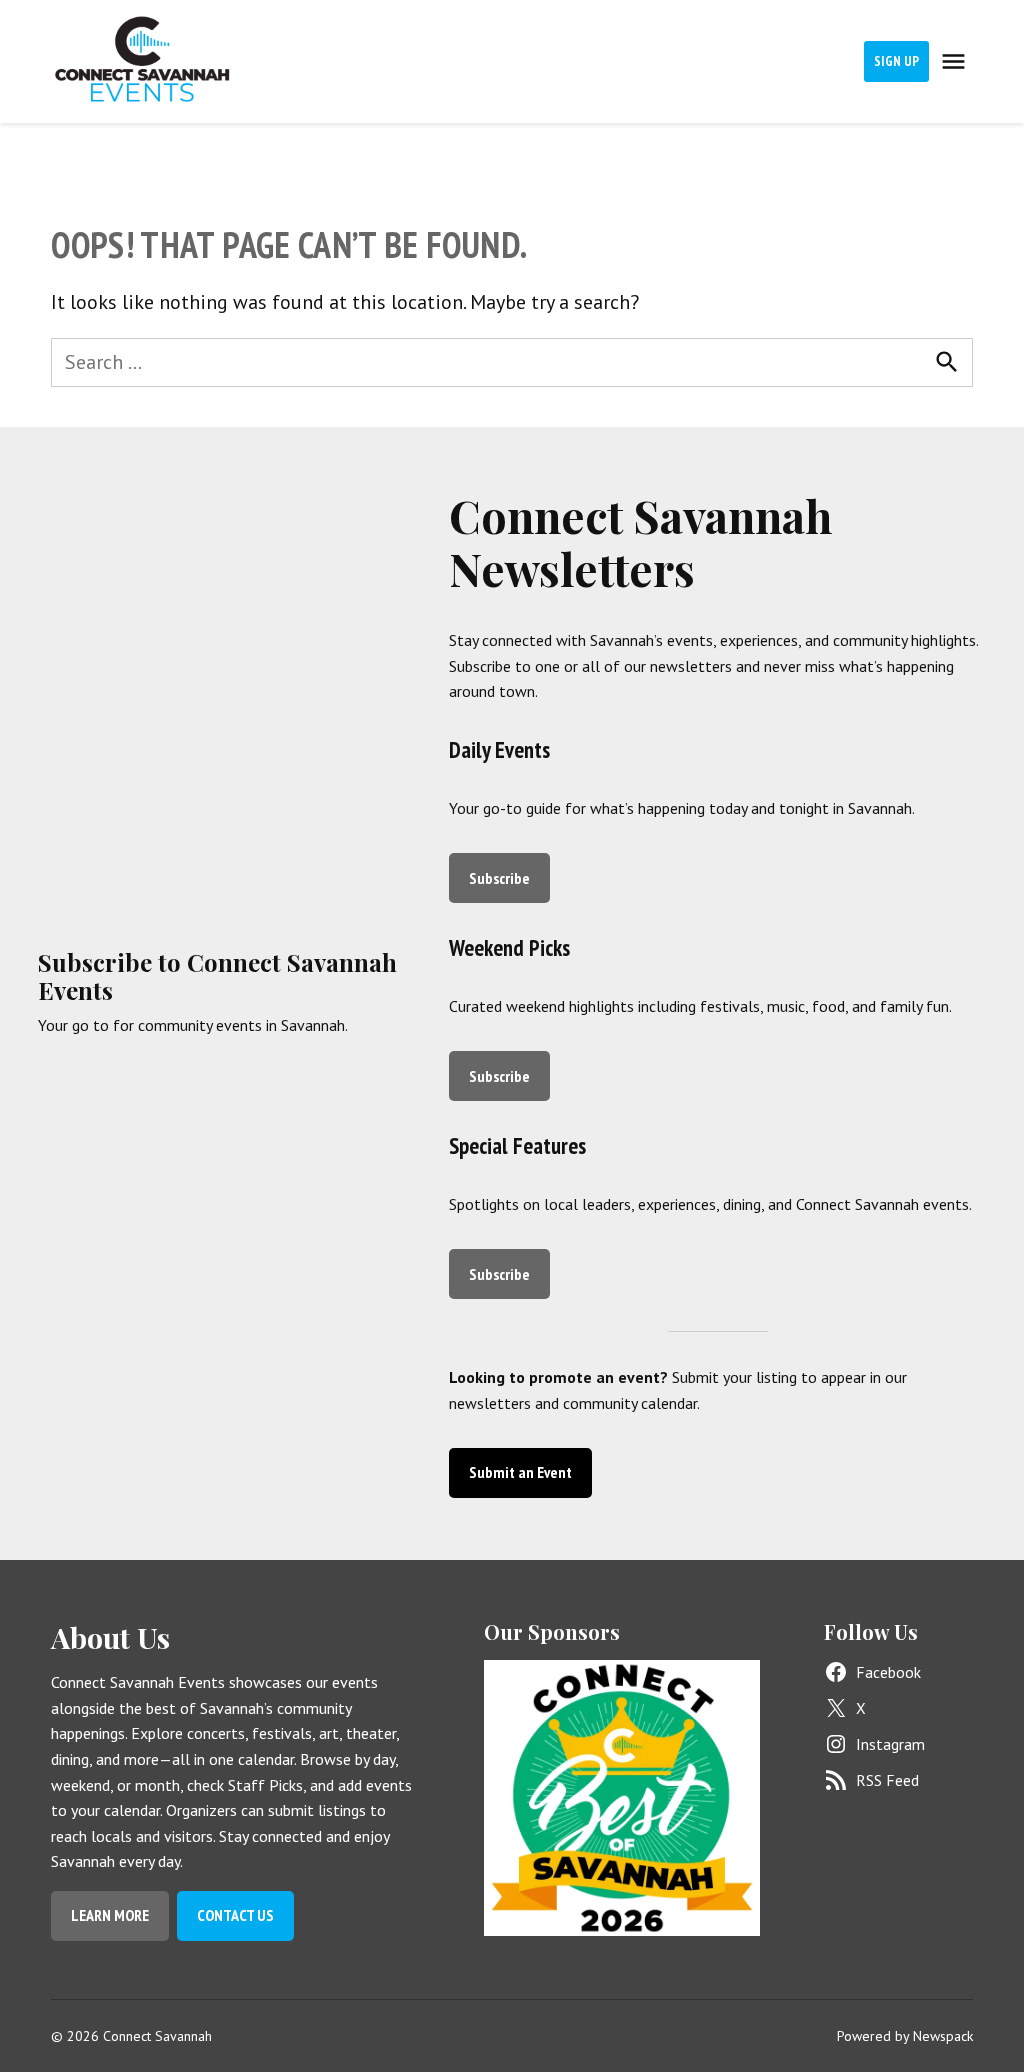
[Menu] (956, 61)
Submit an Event (520, 1472)
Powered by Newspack (905, 2036)
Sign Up (896, 61)
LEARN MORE (110, 1915)
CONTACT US (235, 1915)
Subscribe (499, 878)
